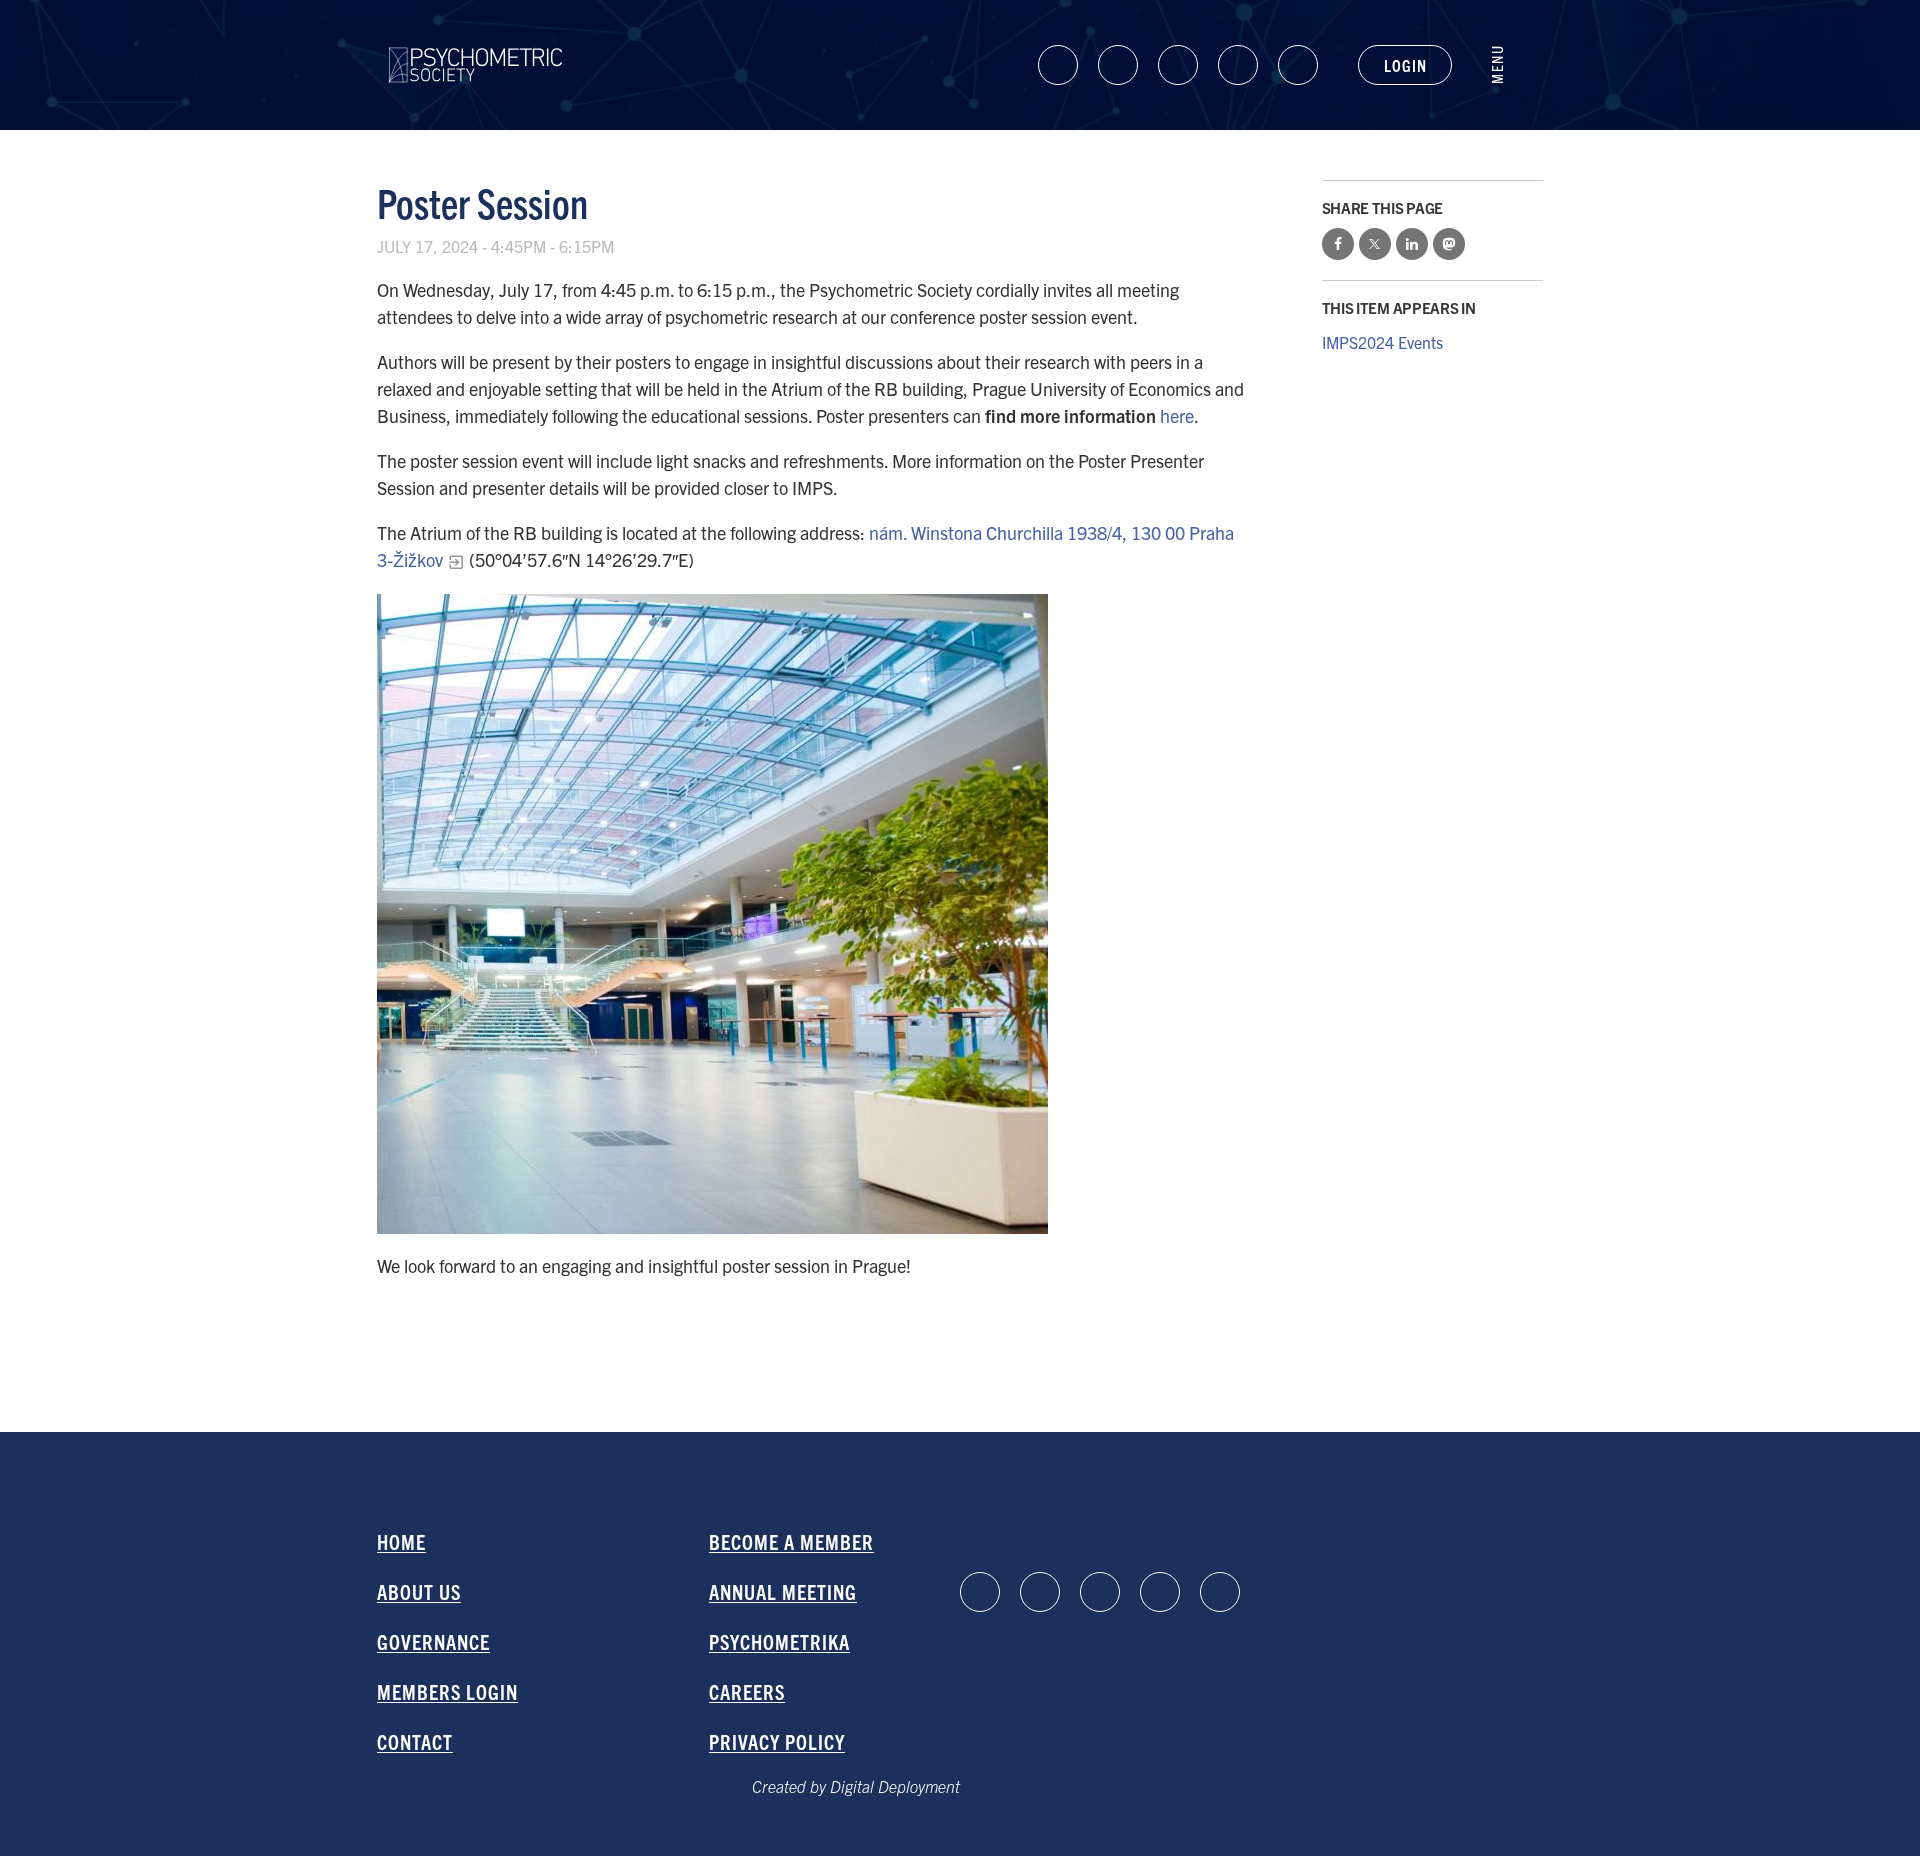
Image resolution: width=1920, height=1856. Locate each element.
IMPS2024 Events (1382, 342)
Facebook (1118, 65)
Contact (415, 1741)
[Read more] (814, 914)
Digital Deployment (895, 1786)
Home (401, 1541)
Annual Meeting (783, 1591)
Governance (433, 1641)
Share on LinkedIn (1412, 244)
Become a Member (791, 1541)
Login (1405, 65)
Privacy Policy (777, 1741)
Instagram (1238, 65)
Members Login (447, 1691)
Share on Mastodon (1449, 244)
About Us (419, 1591)
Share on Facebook (1338, 244)
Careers (747, 1691)
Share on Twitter (1375, 244)
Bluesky (1178, 65)
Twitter (1298, 65)
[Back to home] (475, 47)
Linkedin (1058, 65)
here (1177, 415)
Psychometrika (779, 1641)
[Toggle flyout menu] (1507, 65)
